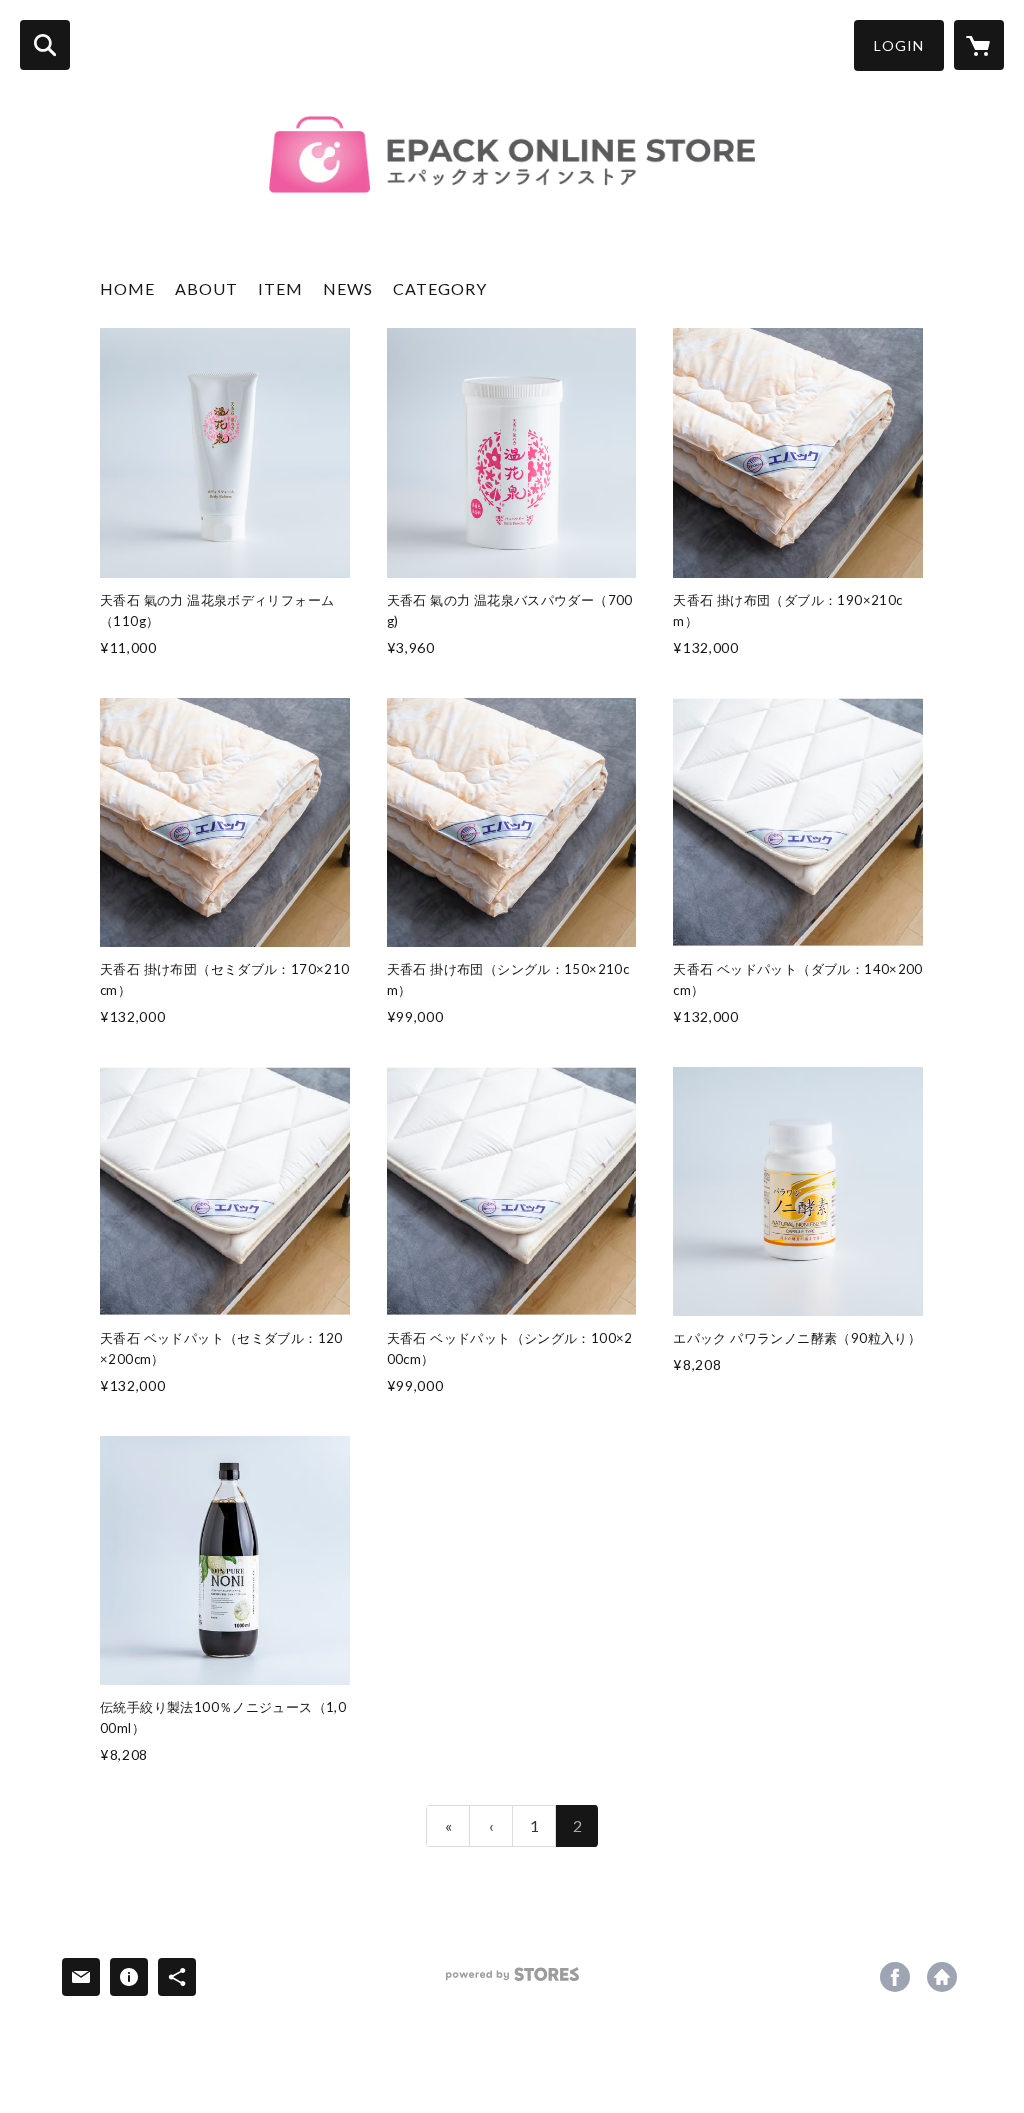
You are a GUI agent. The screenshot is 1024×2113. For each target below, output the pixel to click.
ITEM (280, 288)
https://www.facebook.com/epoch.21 (895, 1977)
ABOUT (206, 288)
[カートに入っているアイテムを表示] (979, 45)
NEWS (348, 288)
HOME (127, 288)
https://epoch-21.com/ (942, 1977)
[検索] (45, 45)
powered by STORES (512, 1981)
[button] (899, 45)
